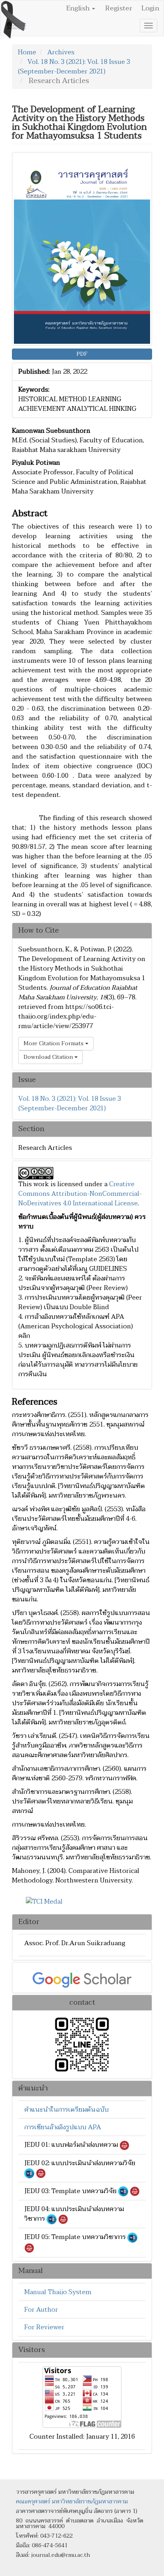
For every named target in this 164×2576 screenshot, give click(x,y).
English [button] (79, 8)
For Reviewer (44, 2327)
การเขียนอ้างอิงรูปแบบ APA (63, 2127)
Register (119, 8)
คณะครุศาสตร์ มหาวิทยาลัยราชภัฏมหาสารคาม (72, 2502)
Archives (61, 52)
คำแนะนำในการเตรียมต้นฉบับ (66, 2110)
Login (150, 8)
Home (27, 52)
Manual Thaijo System (58, 2292)
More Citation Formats (54, 1043)
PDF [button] (82, 354)
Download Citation (49, 1057)
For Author (41, 2310)
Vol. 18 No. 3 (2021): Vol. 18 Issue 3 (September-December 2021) (74, 67)
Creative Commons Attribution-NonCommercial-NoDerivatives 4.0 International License (80, 1194)
